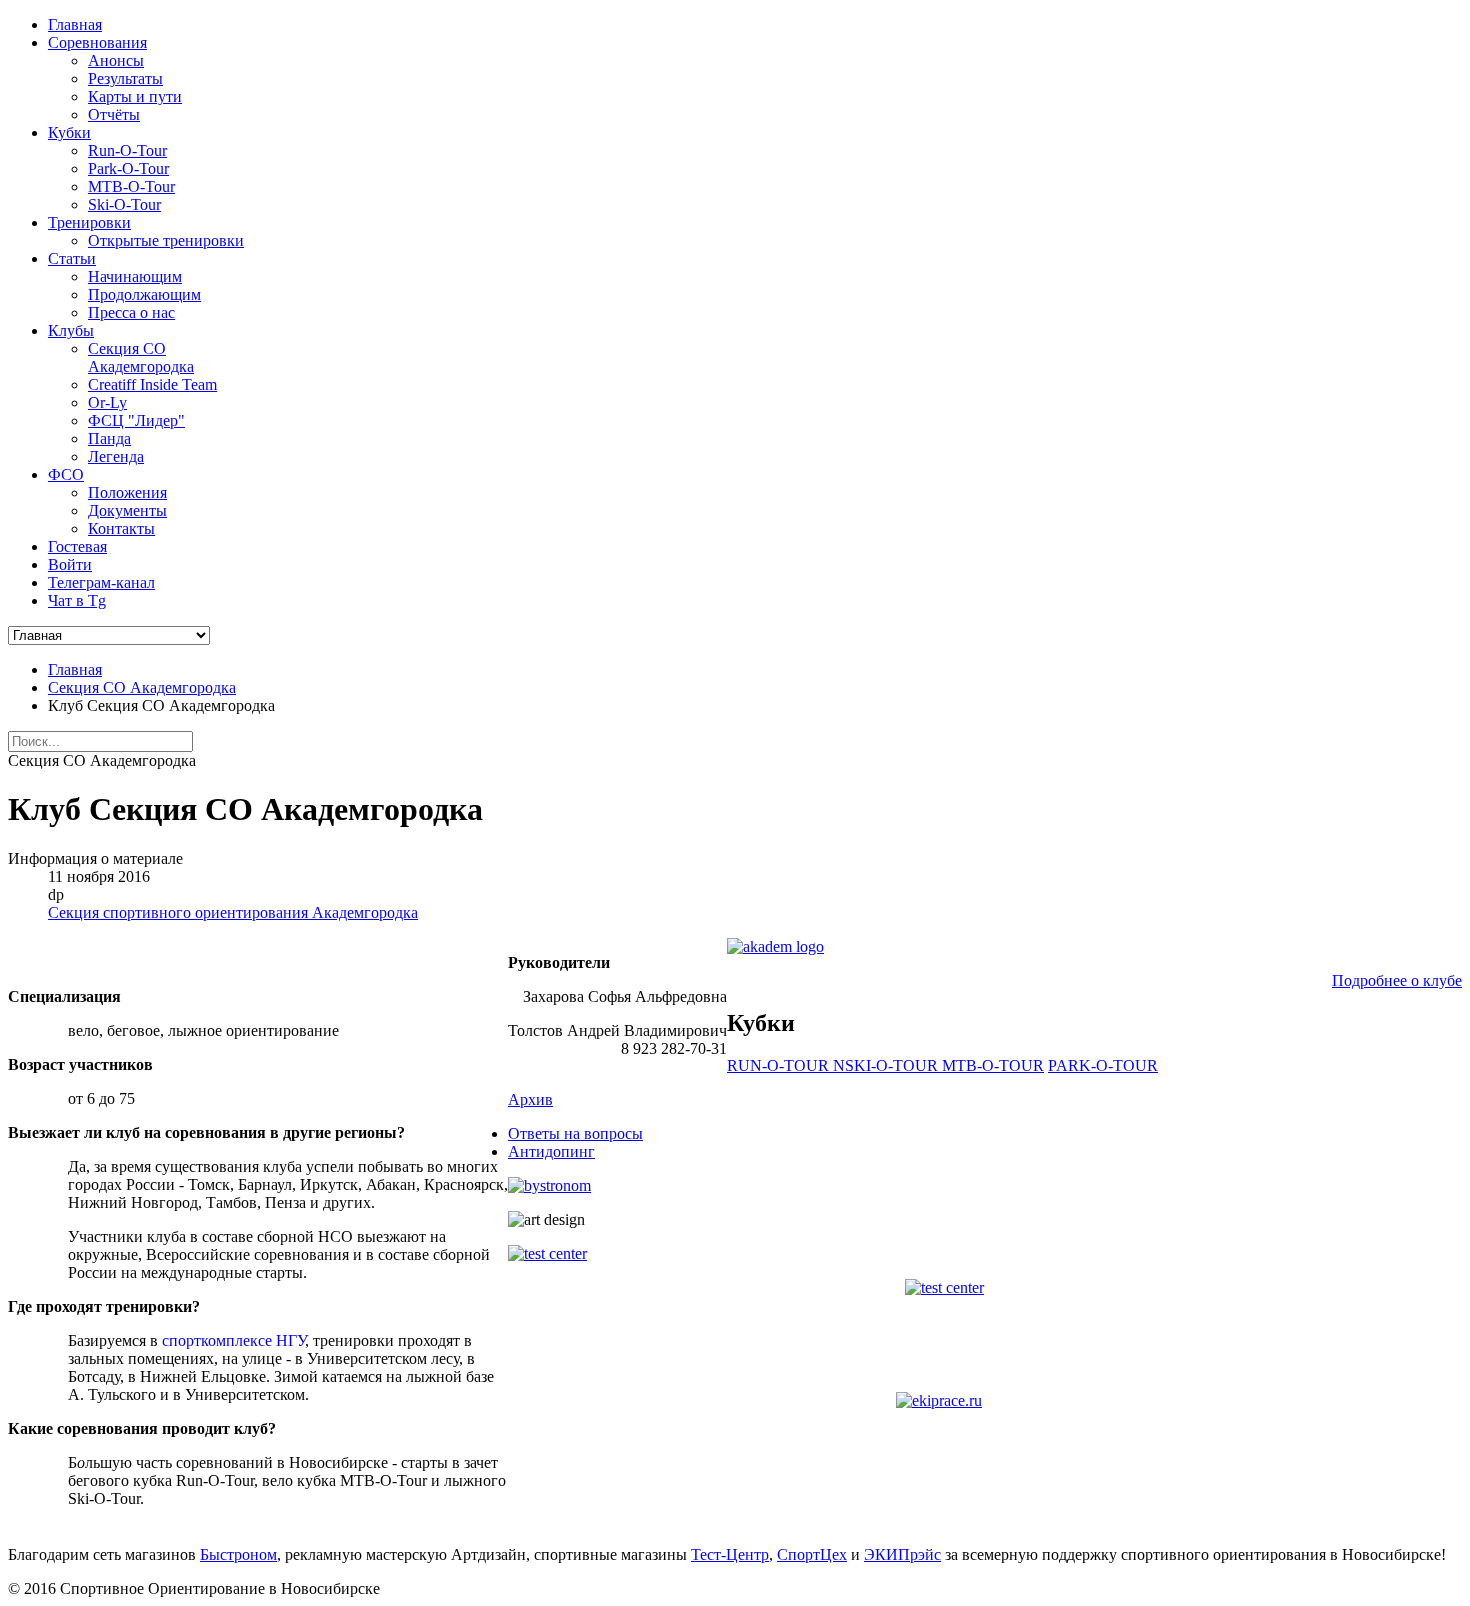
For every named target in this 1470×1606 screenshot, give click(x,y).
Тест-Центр (730, 1554)
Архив (530, 1099)
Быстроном (238, 1554)
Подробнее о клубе (1397, 980)
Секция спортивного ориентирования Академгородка (233, 912)
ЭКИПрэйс (902, 1554)
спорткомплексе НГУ (233, 1340)
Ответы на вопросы (575, 1133)
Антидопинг (551, 1151)
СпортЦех (812, 1554)
